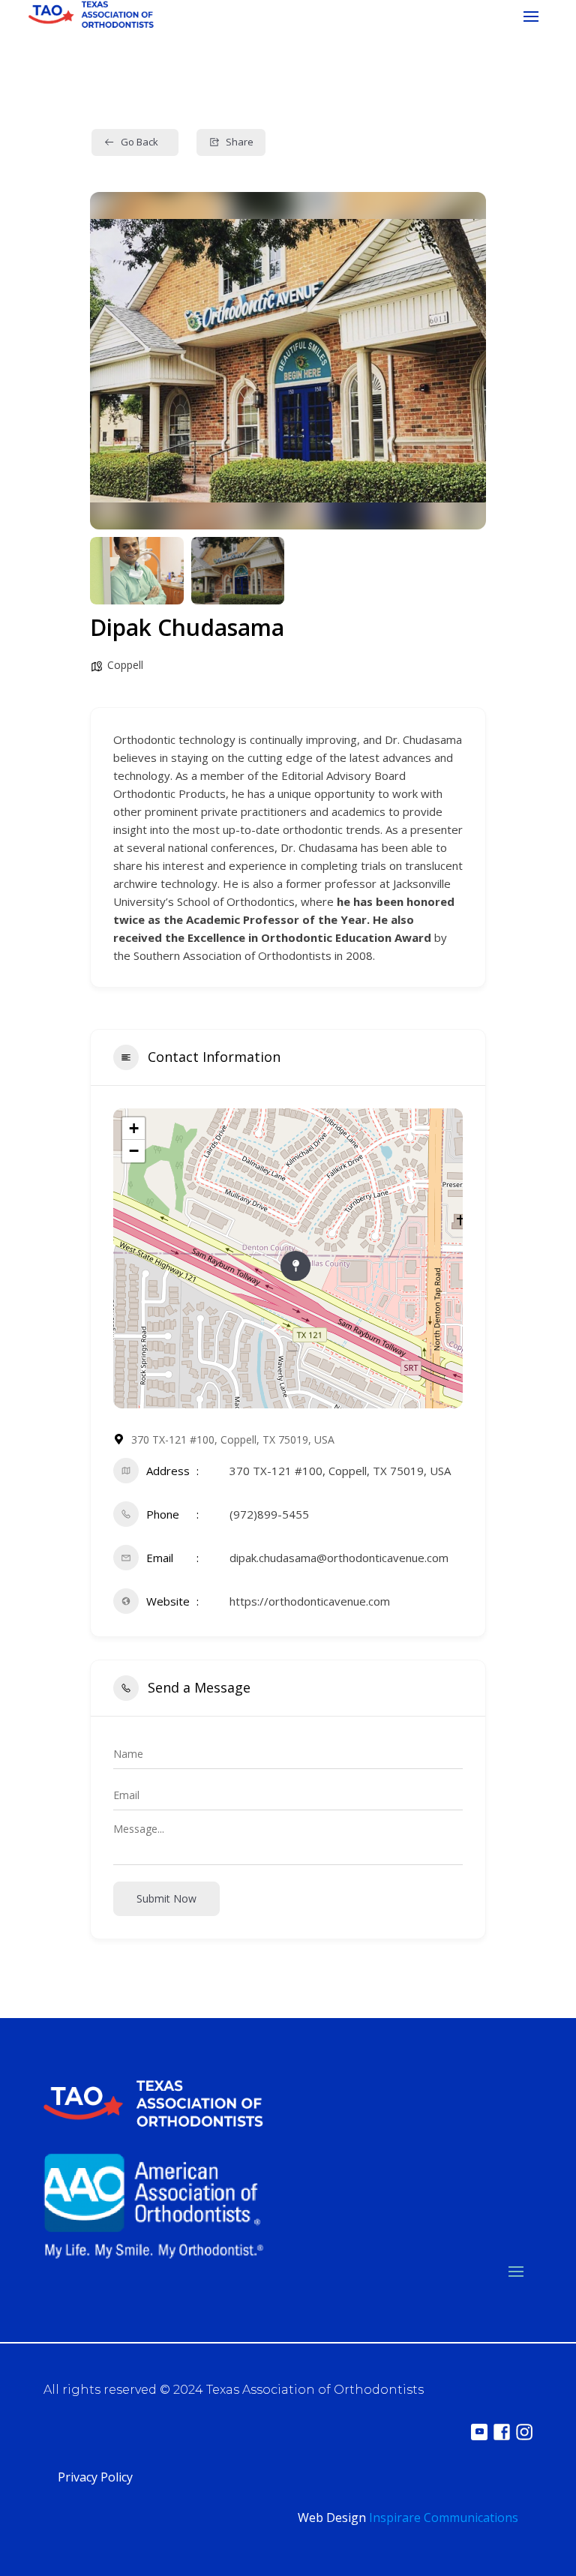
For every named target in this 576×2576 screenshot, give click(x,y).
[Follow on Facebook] (502, 2432)
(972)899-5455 (269, 1514)
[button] (112, 361)
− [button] (134, 1151)
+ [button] (134, 1128)
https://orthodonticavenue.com (310, 1601)
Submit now (166, 1898)
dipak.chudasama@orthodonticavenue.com (339, 1558)
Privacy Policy (95, 2477)
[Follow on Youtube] (479, 2432)
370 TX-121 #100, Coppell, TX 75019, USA (340, 1471)
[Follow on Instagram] (524, 2432)
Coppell (125, 665)
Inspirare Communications (444, 2518)
